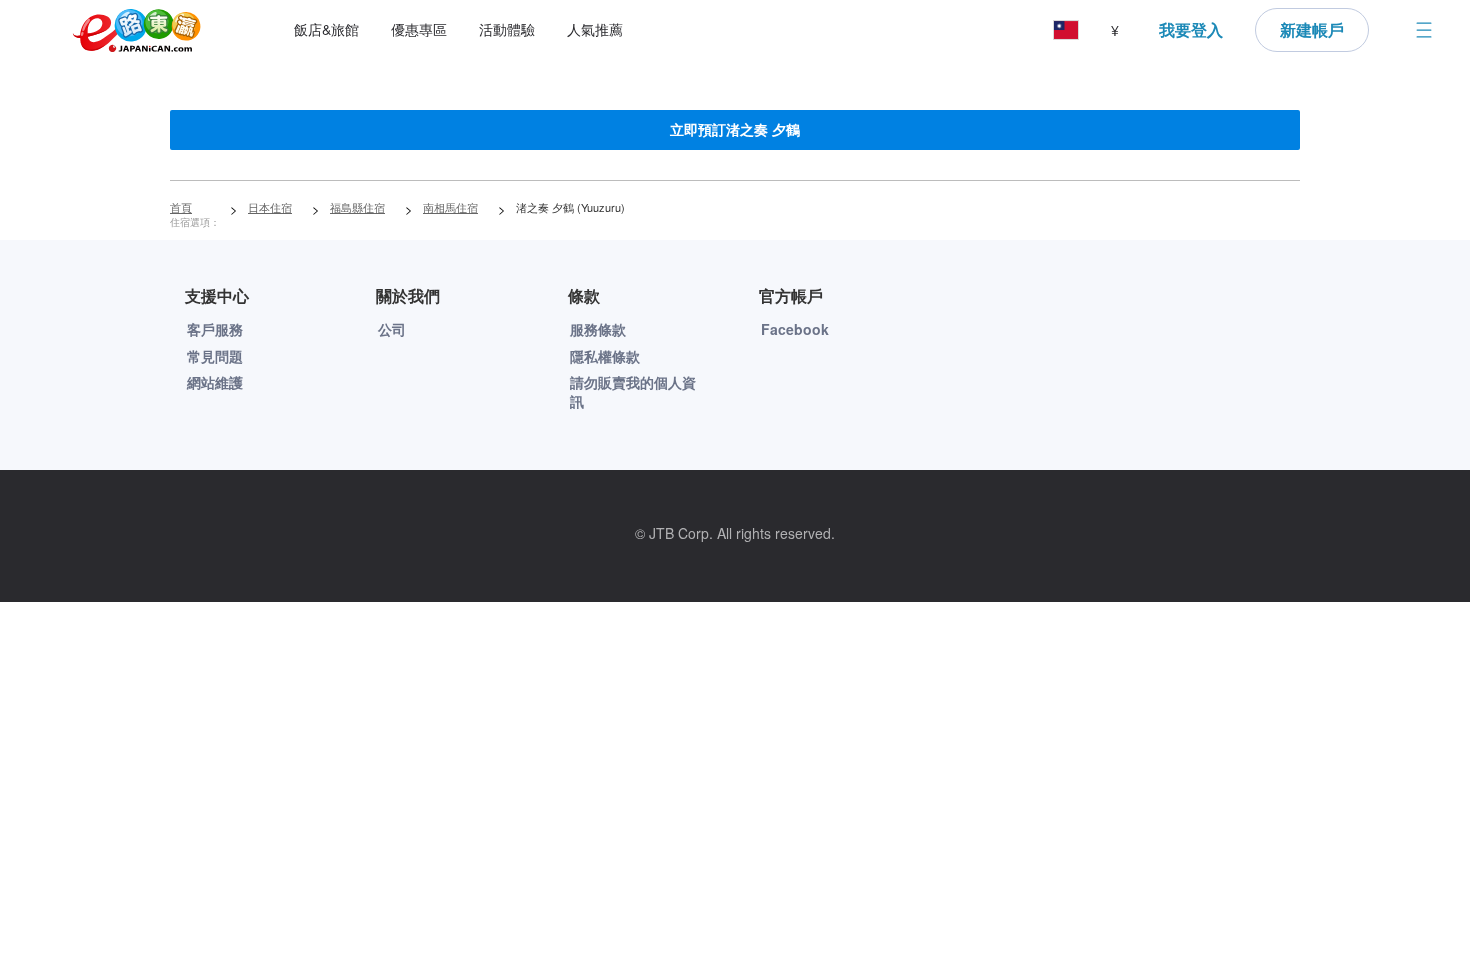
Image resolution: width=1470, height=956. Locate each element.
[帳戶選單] (1424, 30)
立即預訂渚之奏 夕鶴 (735, 129)
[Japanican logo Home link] (137, 30)
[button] (1066, 30)
